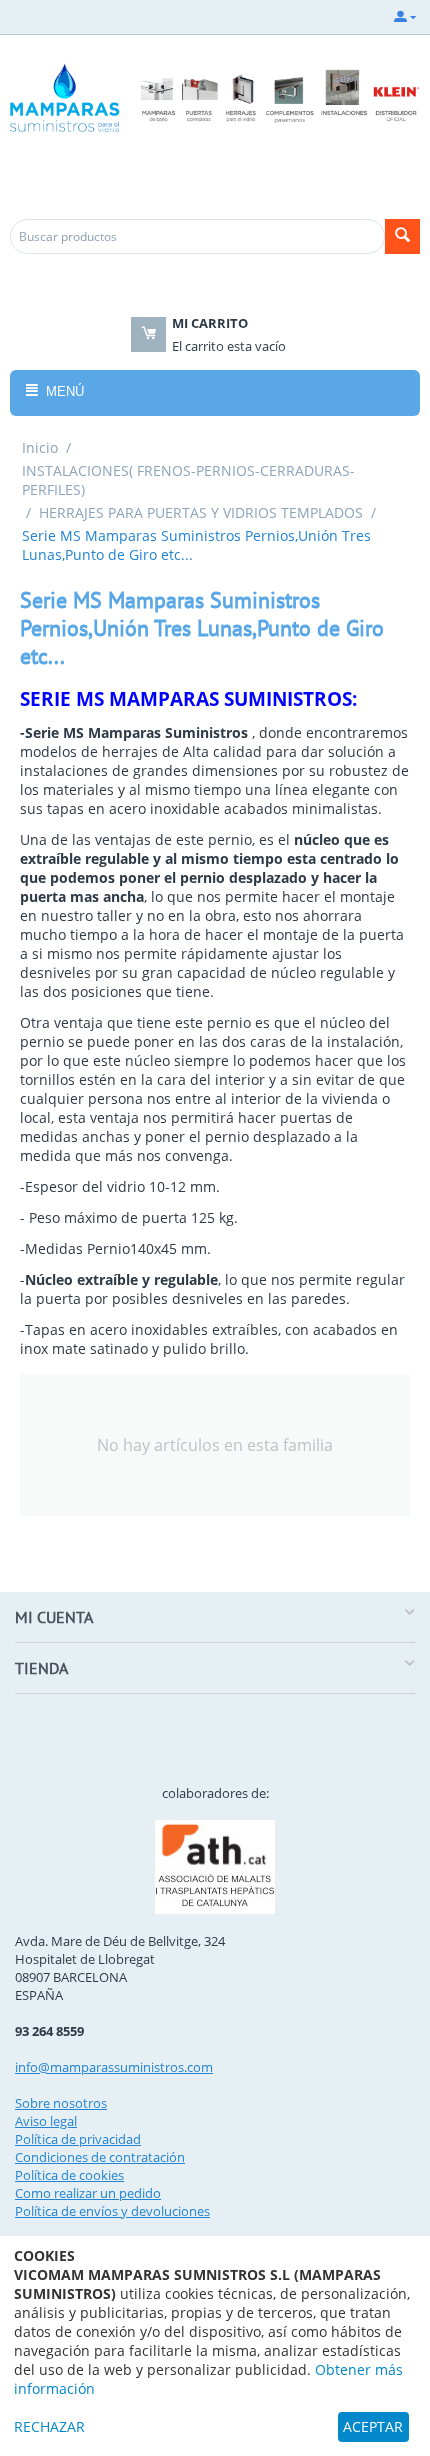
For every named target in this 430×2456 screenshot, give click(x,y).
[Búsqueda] (402, 236)
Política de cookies (69, 2175)
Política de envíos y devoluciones (112, 2211)
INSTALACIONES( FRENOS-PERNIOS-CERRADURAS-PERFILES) (188, 480)
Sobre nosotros (61, 2103)
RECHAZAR (49, 2426)
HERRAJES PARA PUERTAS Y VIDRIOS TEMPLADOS (201, 512)
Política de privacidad (78, 2139)
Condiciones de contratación (100, 2157)
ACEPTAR (373, 2426)
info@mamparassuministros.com (114, 2067)
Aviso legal (46, 2121)
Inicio (40, 447)
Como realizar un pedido (88, 2193)
